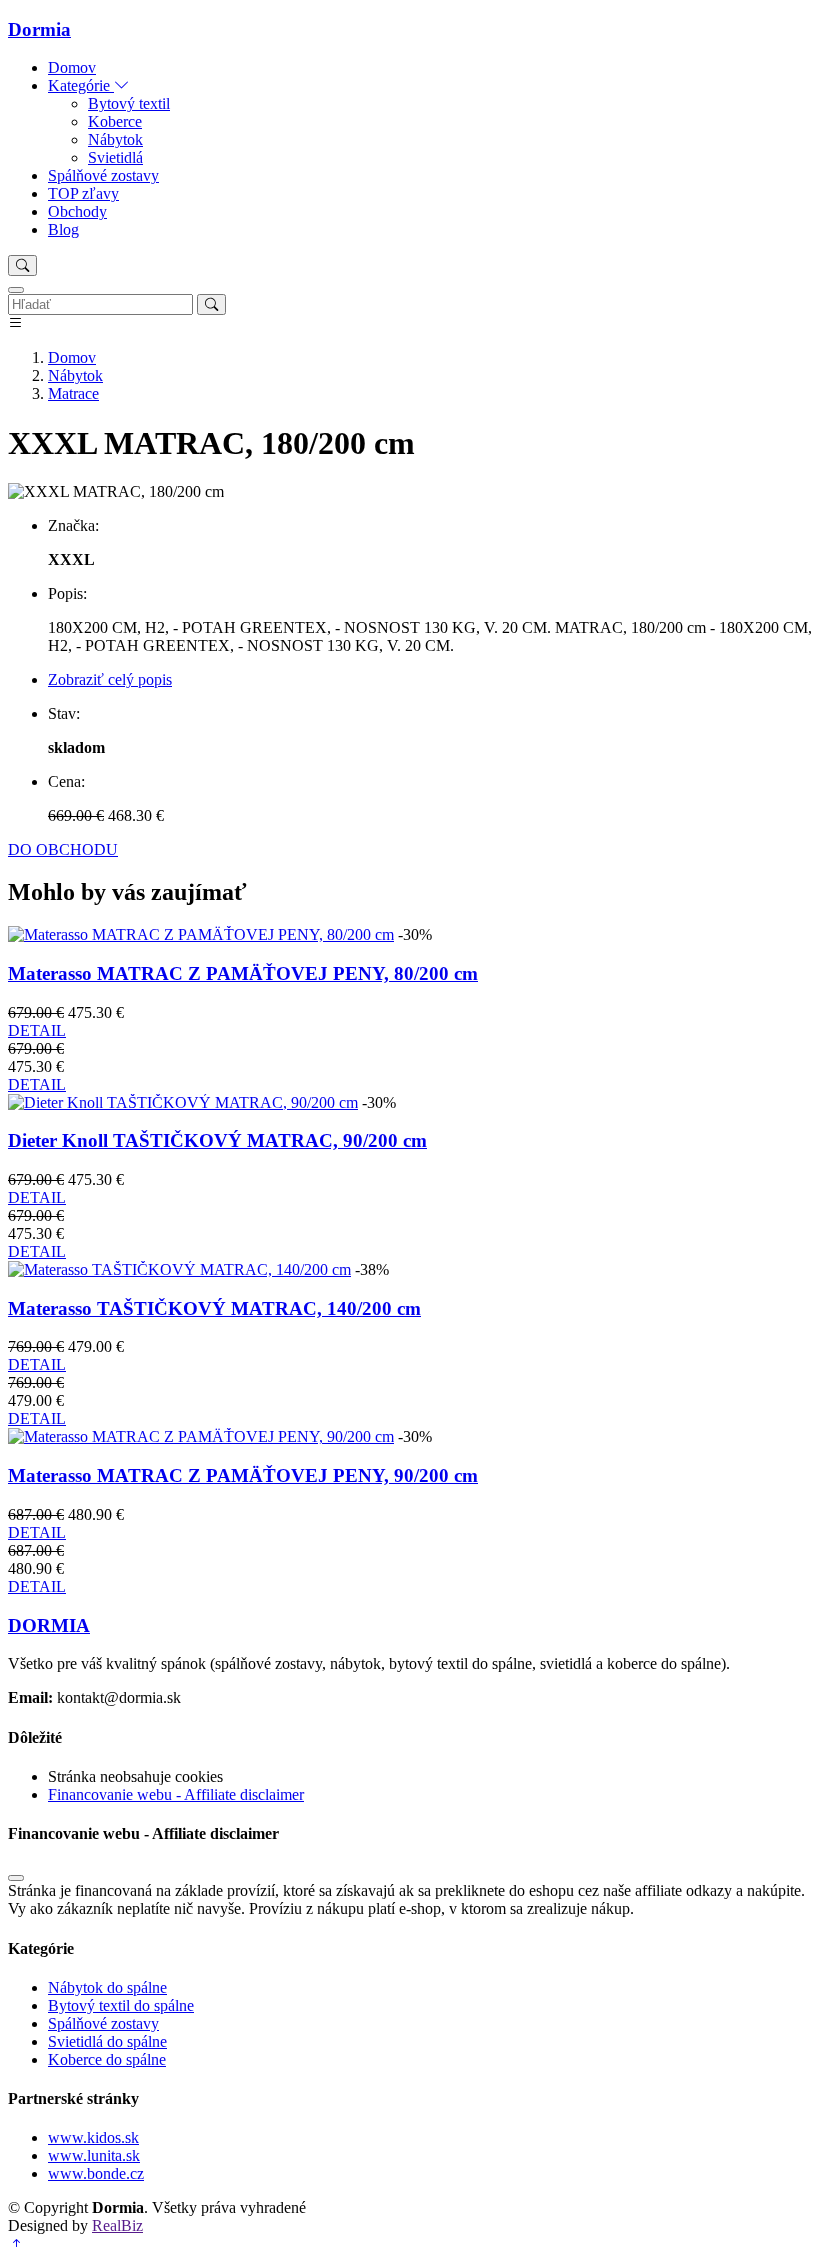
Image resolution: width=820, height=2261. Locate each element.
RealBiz (117, 2225)
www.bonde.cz (96, 2173)
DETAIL (37, 1030)
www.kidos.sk (93, 2137)
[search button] (22, 265)
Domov (72, 67)
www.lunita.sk (94, 2155)
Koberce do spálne (107, 2059)
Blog (63, 229)
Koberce (115, 121)
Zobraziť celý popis (110, 679)
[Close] (16, 290)
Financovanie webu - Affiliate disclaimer (176, 1794)
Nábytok (115, 139)
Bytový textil (129, 103)
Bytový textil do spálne (121, 2005)
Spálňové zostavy (103, 175)
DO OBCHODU (63, 849)
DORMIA (49, 1625)
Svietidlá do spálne (107, 2041)
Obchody (77, 211)
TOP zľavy (83, 193)
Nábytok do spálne (107, 1987)
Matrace (73, 393)
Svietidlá (115, 157)
